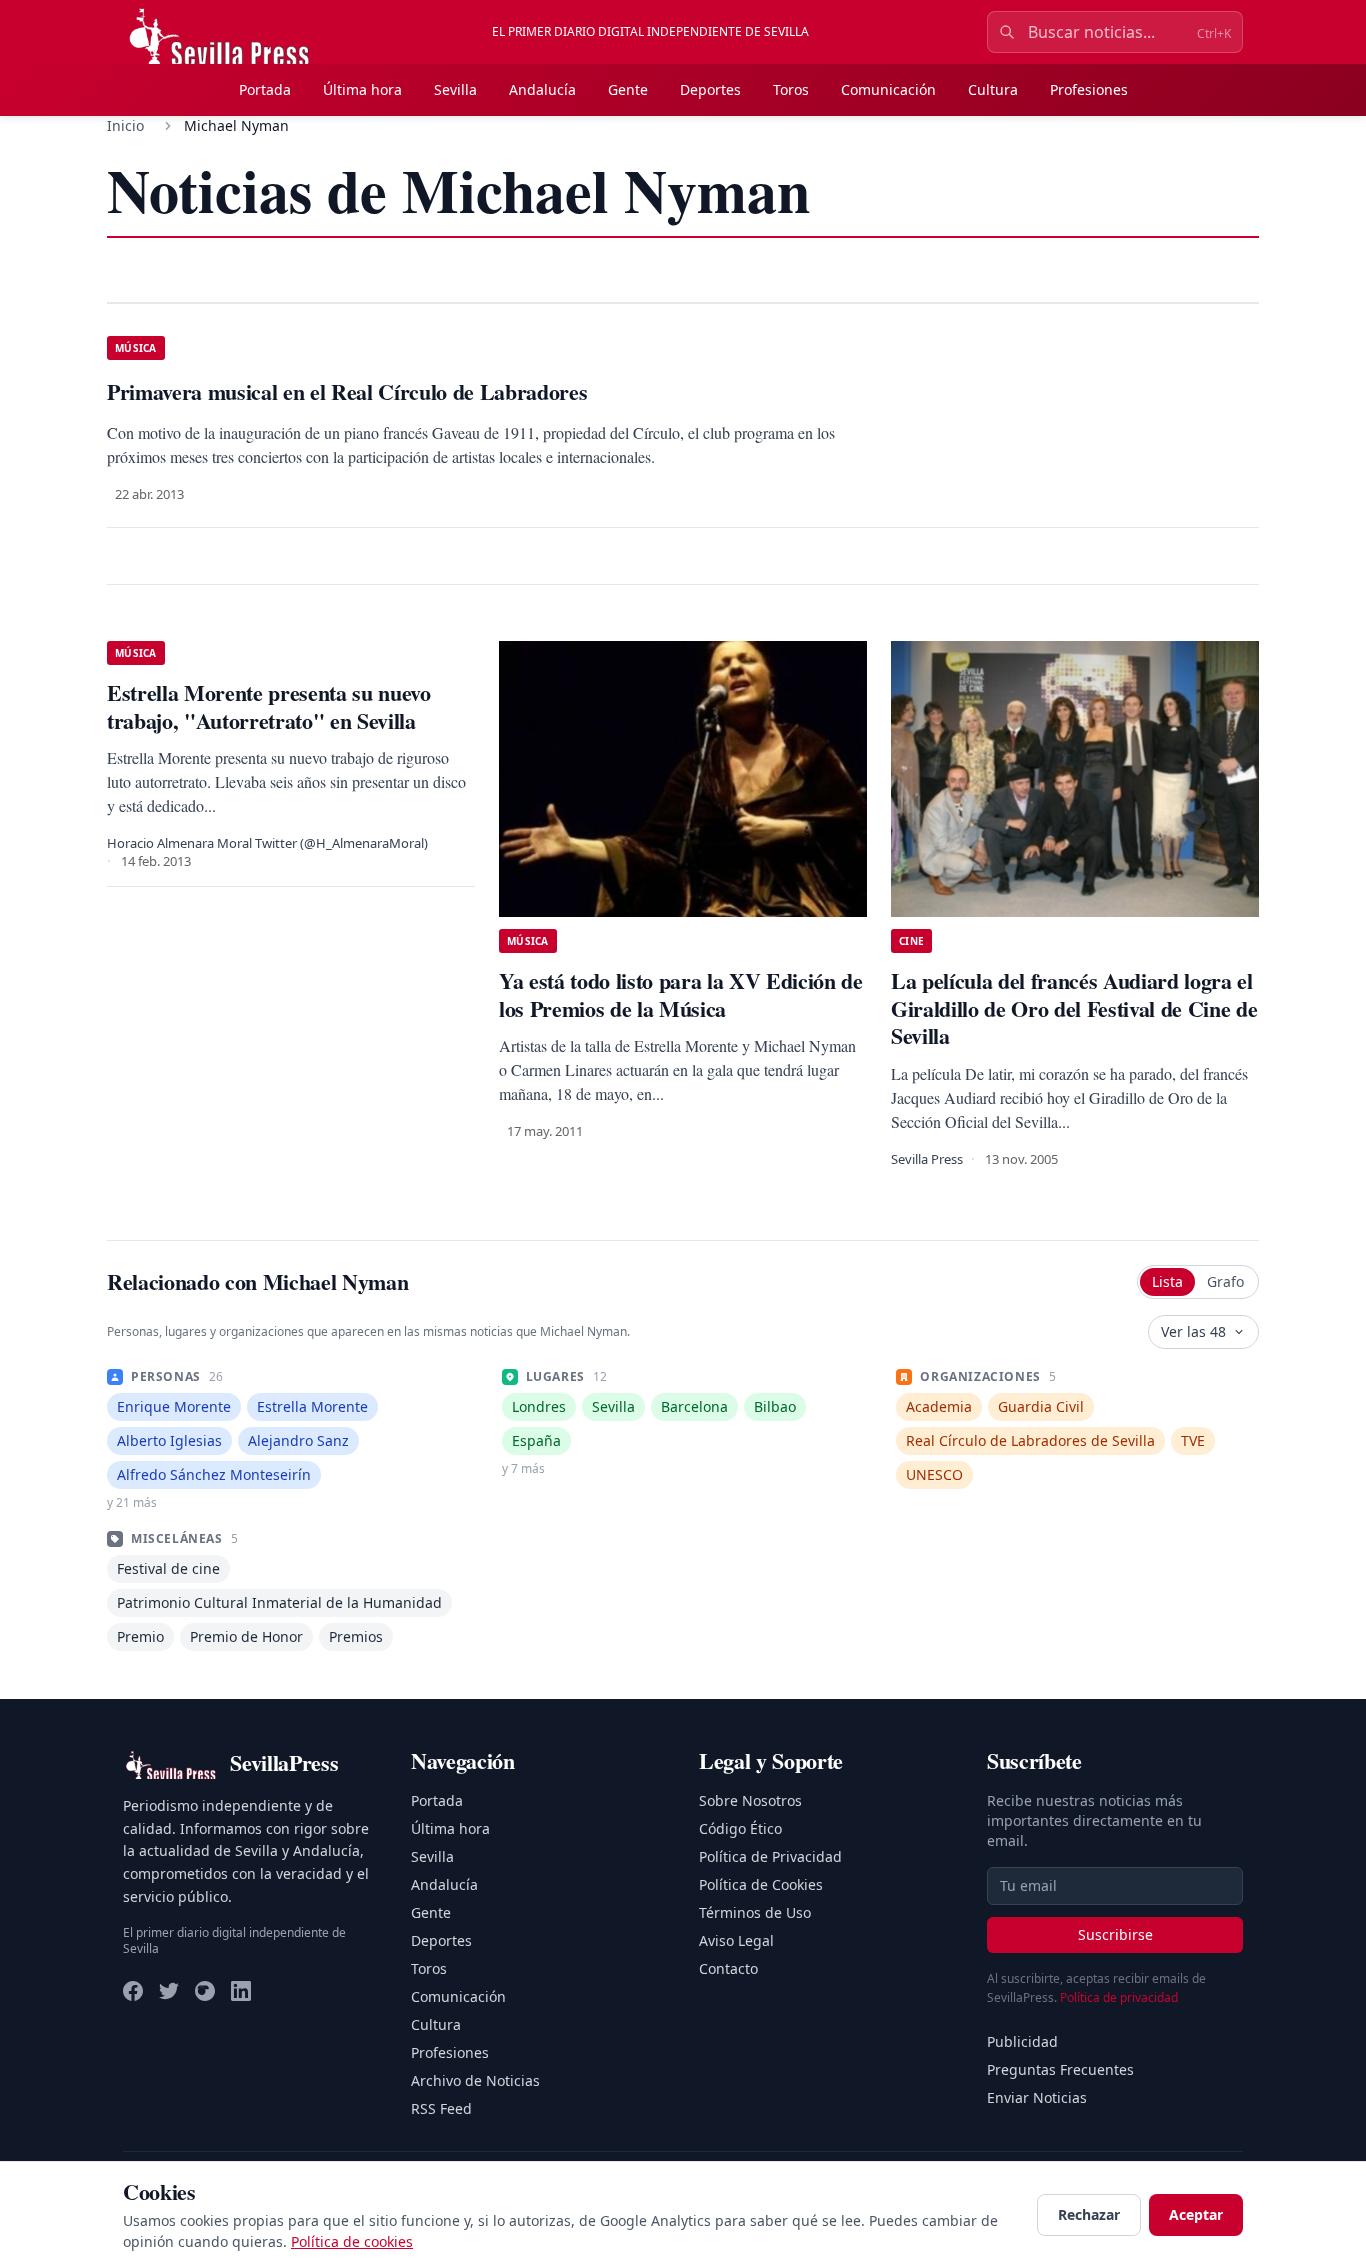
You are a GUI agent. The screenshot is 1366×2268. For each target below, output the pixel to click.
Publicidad (1022, 2041)
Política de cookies (352, 2241)
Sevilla (455, 89)
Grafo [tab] (1225, 1281)
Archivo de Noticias (475, 2080)
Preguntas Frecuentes (1060, 2069)
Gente (628, 89)
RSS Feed (441, 2108)
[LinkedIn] (241, 1991)
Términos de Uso (755, 1912)
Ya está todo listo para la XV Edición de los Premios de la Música (681, 994)
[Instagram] (205, 1991)
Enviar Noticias (1037, 2097)
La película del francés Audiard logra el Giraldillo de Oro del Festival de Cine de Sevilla (1074, 1008)
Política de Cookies (761, 1884)
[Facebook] (133, 1991)
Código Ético (740, 1828)
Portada (265, 89)
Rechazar (1089, 2214)
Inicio (125, 125)
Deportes (710, 89)
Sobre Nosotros (750, 1800)
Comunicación (888, 89)
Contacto (728, 1968)
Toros (791, 89)
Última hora (362, 89)
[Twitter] (169, 1991)
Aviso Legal (736, 1940)
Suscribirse (1115, 1934)
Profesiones (1089, 89)
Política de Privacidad (770, 1856)
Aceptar (1196, 2214)
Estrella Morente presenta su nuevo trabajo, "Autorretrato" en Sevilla (269, 706)
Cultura (993, 89)
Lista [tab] (1167, 1281)
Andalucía (542, 89)
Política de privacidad (1119, 1997)
